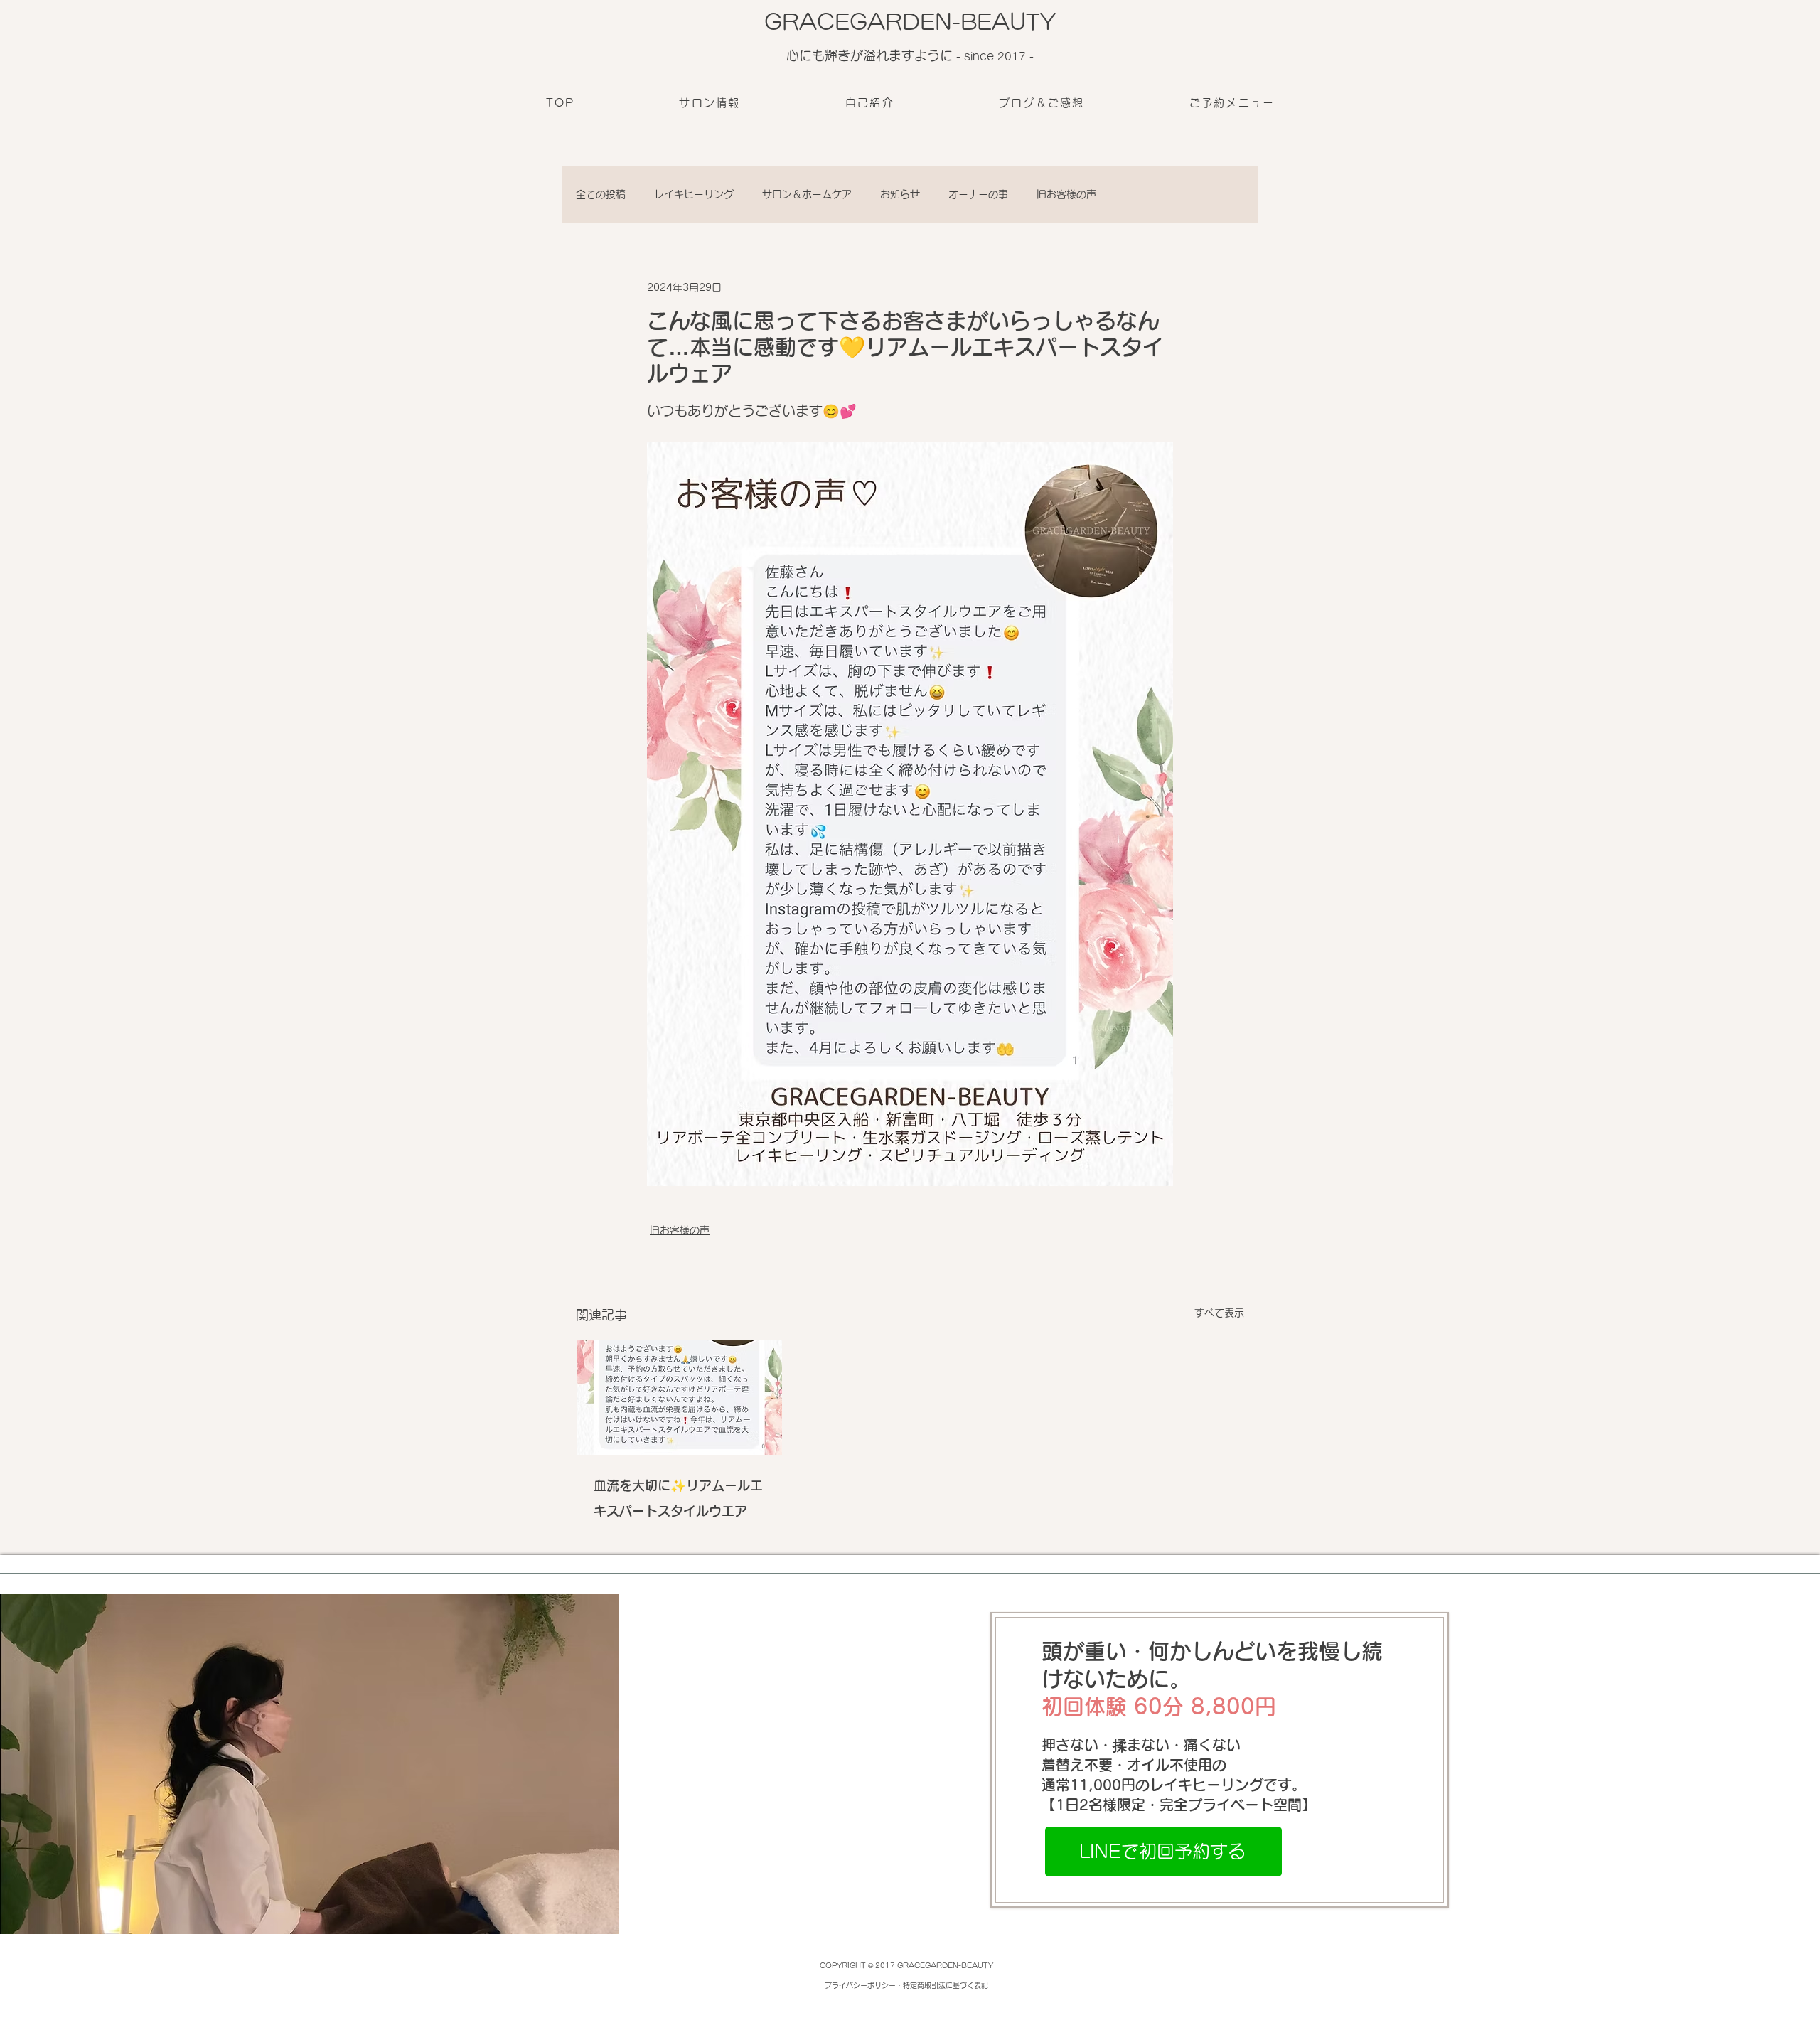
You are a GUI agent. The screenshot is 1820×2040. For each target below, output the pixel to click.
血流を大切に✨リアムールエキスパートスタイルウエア (678, 1498)
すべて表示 (1219, 1313)
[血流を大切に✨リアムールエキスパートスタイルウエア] (679, 1397)
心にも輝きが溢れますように (871, 55)
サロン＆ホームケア (807, 194)
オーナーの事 (978, 194)
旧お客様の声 (1066, 194)
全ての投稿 (601, 194)
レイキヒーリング (694, 194)
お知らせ (900, 194)
